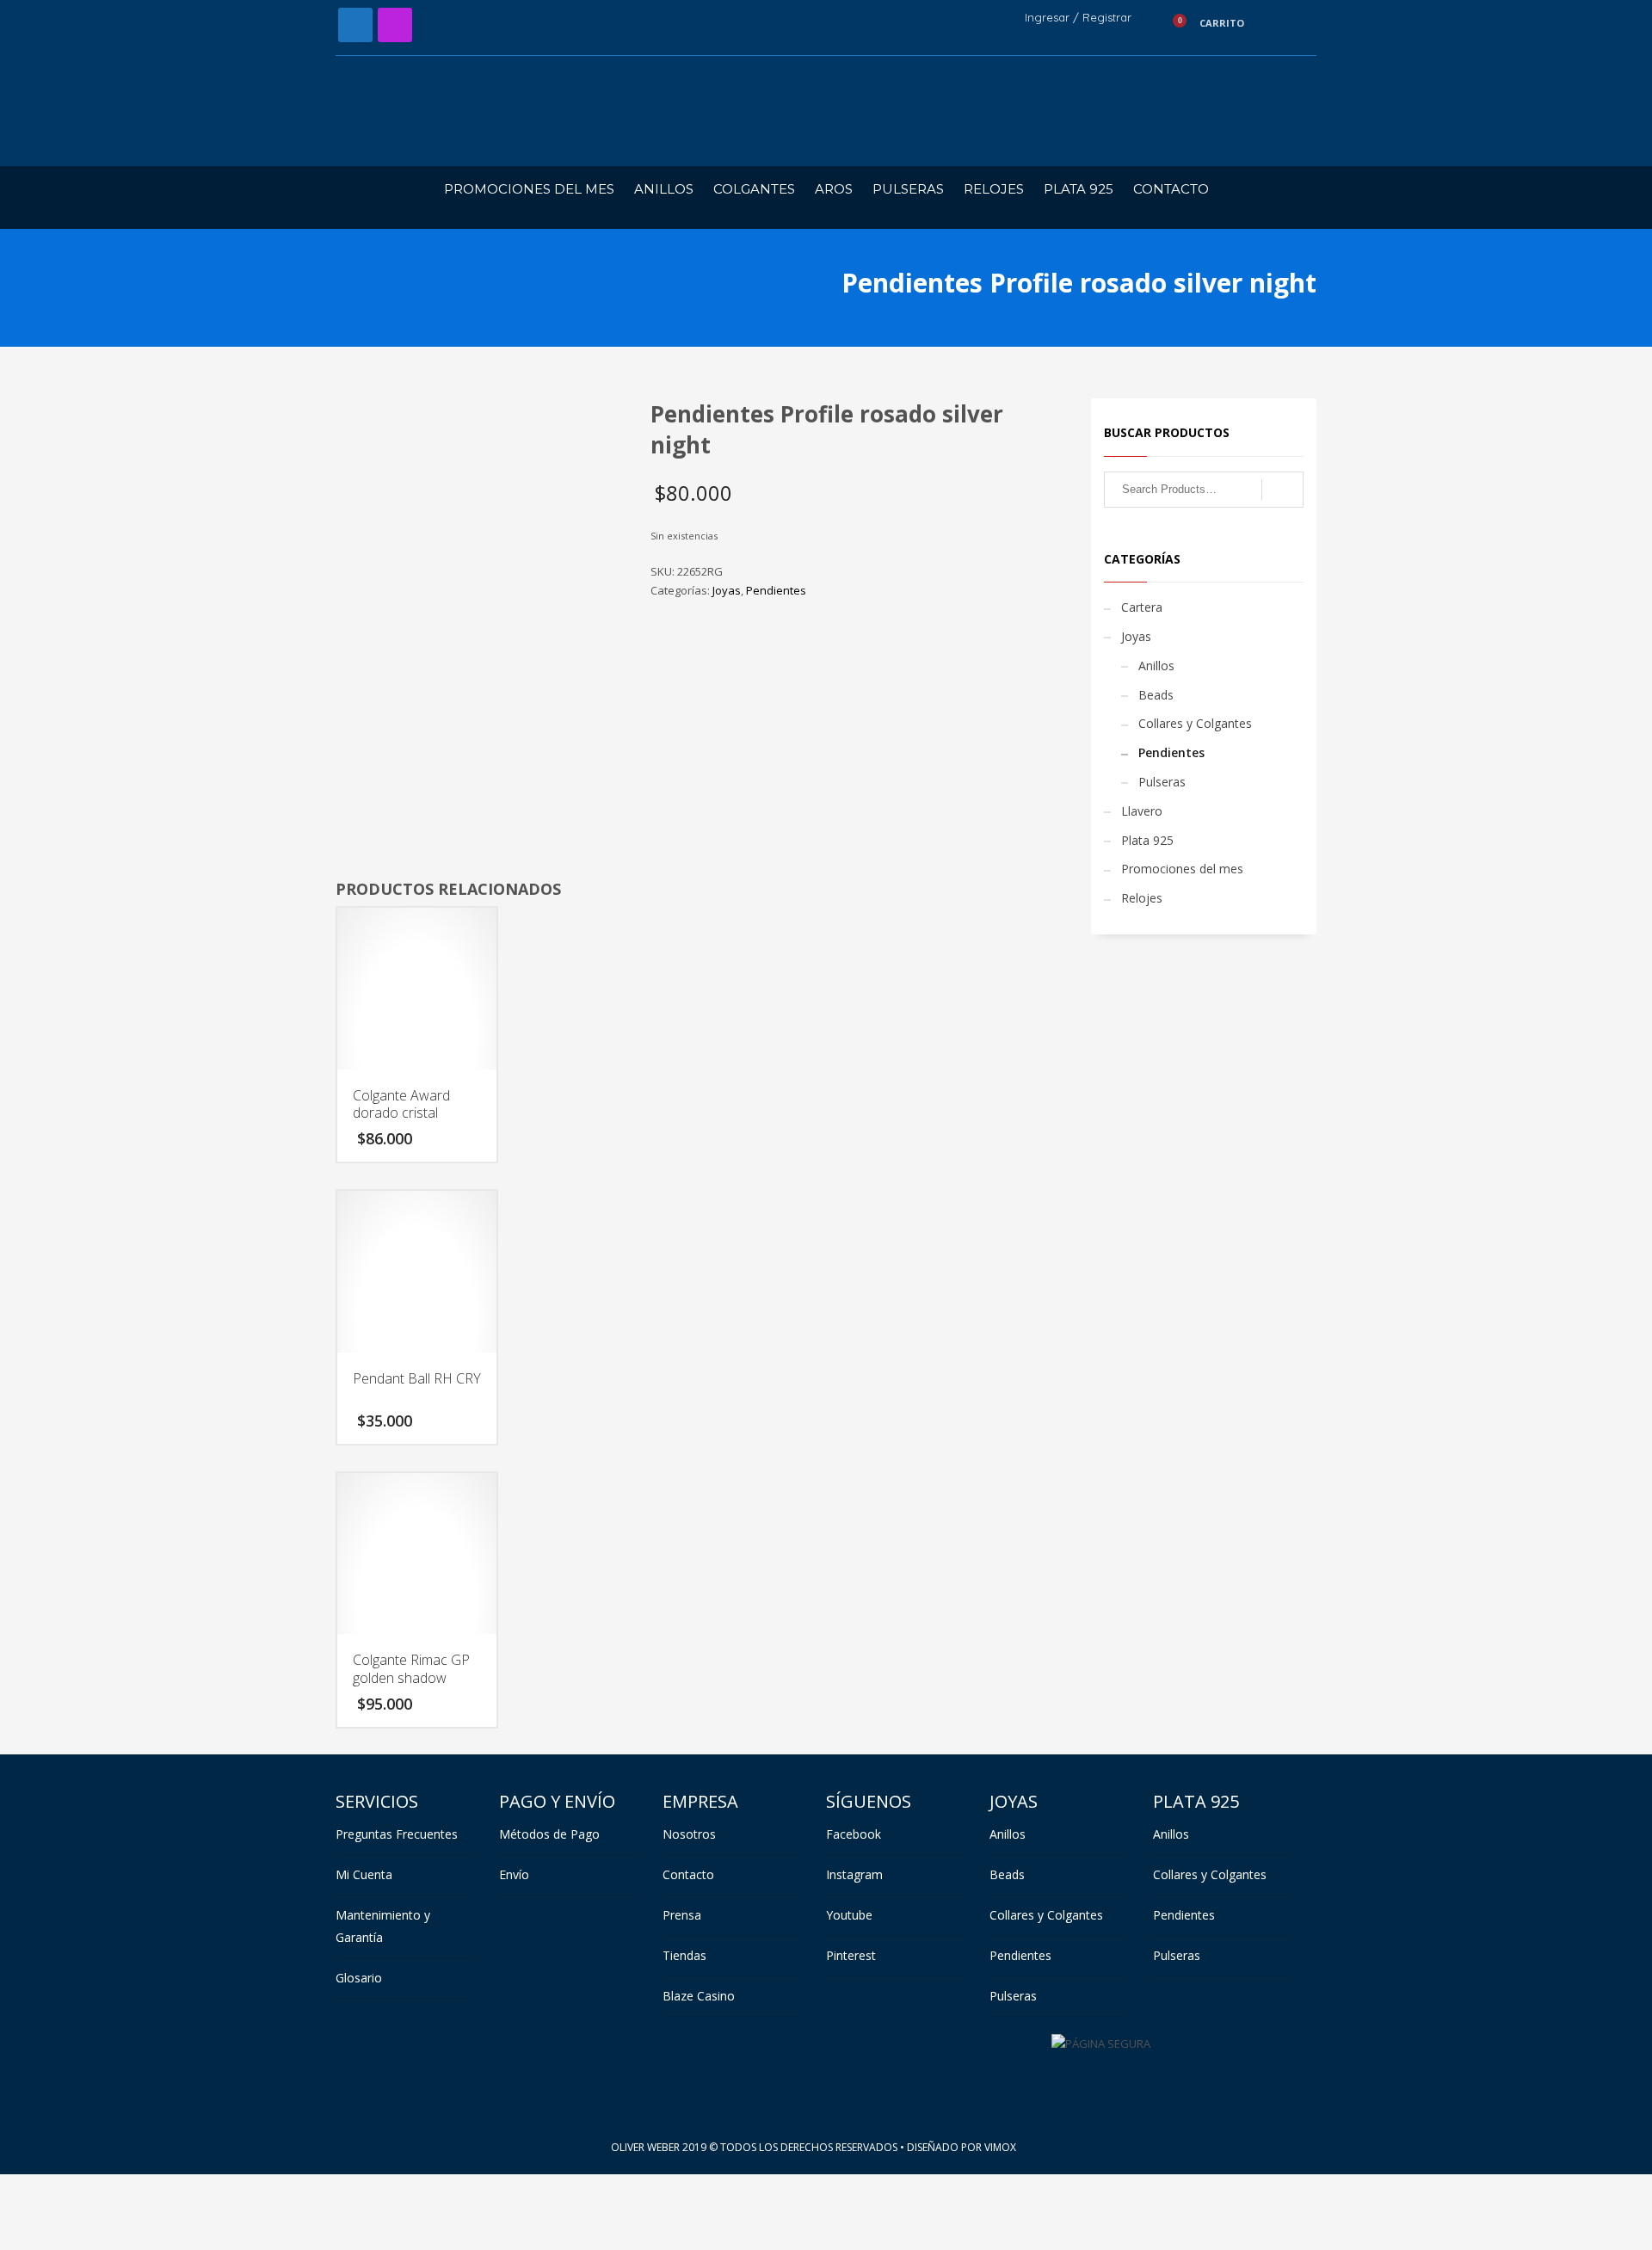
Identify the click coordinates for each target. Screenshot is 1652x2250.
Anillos (1156, 666)
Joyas (727, 590)
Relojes (1142, 898)
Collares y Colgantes (1195, 723)
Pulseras (1162, 782)
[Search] (1282, 490)
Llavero (1142, 811)
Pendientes (776, 590)
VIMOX (1000, 2147)
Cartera (1142, 607)
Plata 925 (1147, 840)
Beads (1156, 695)
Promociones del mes (1182, 869)
